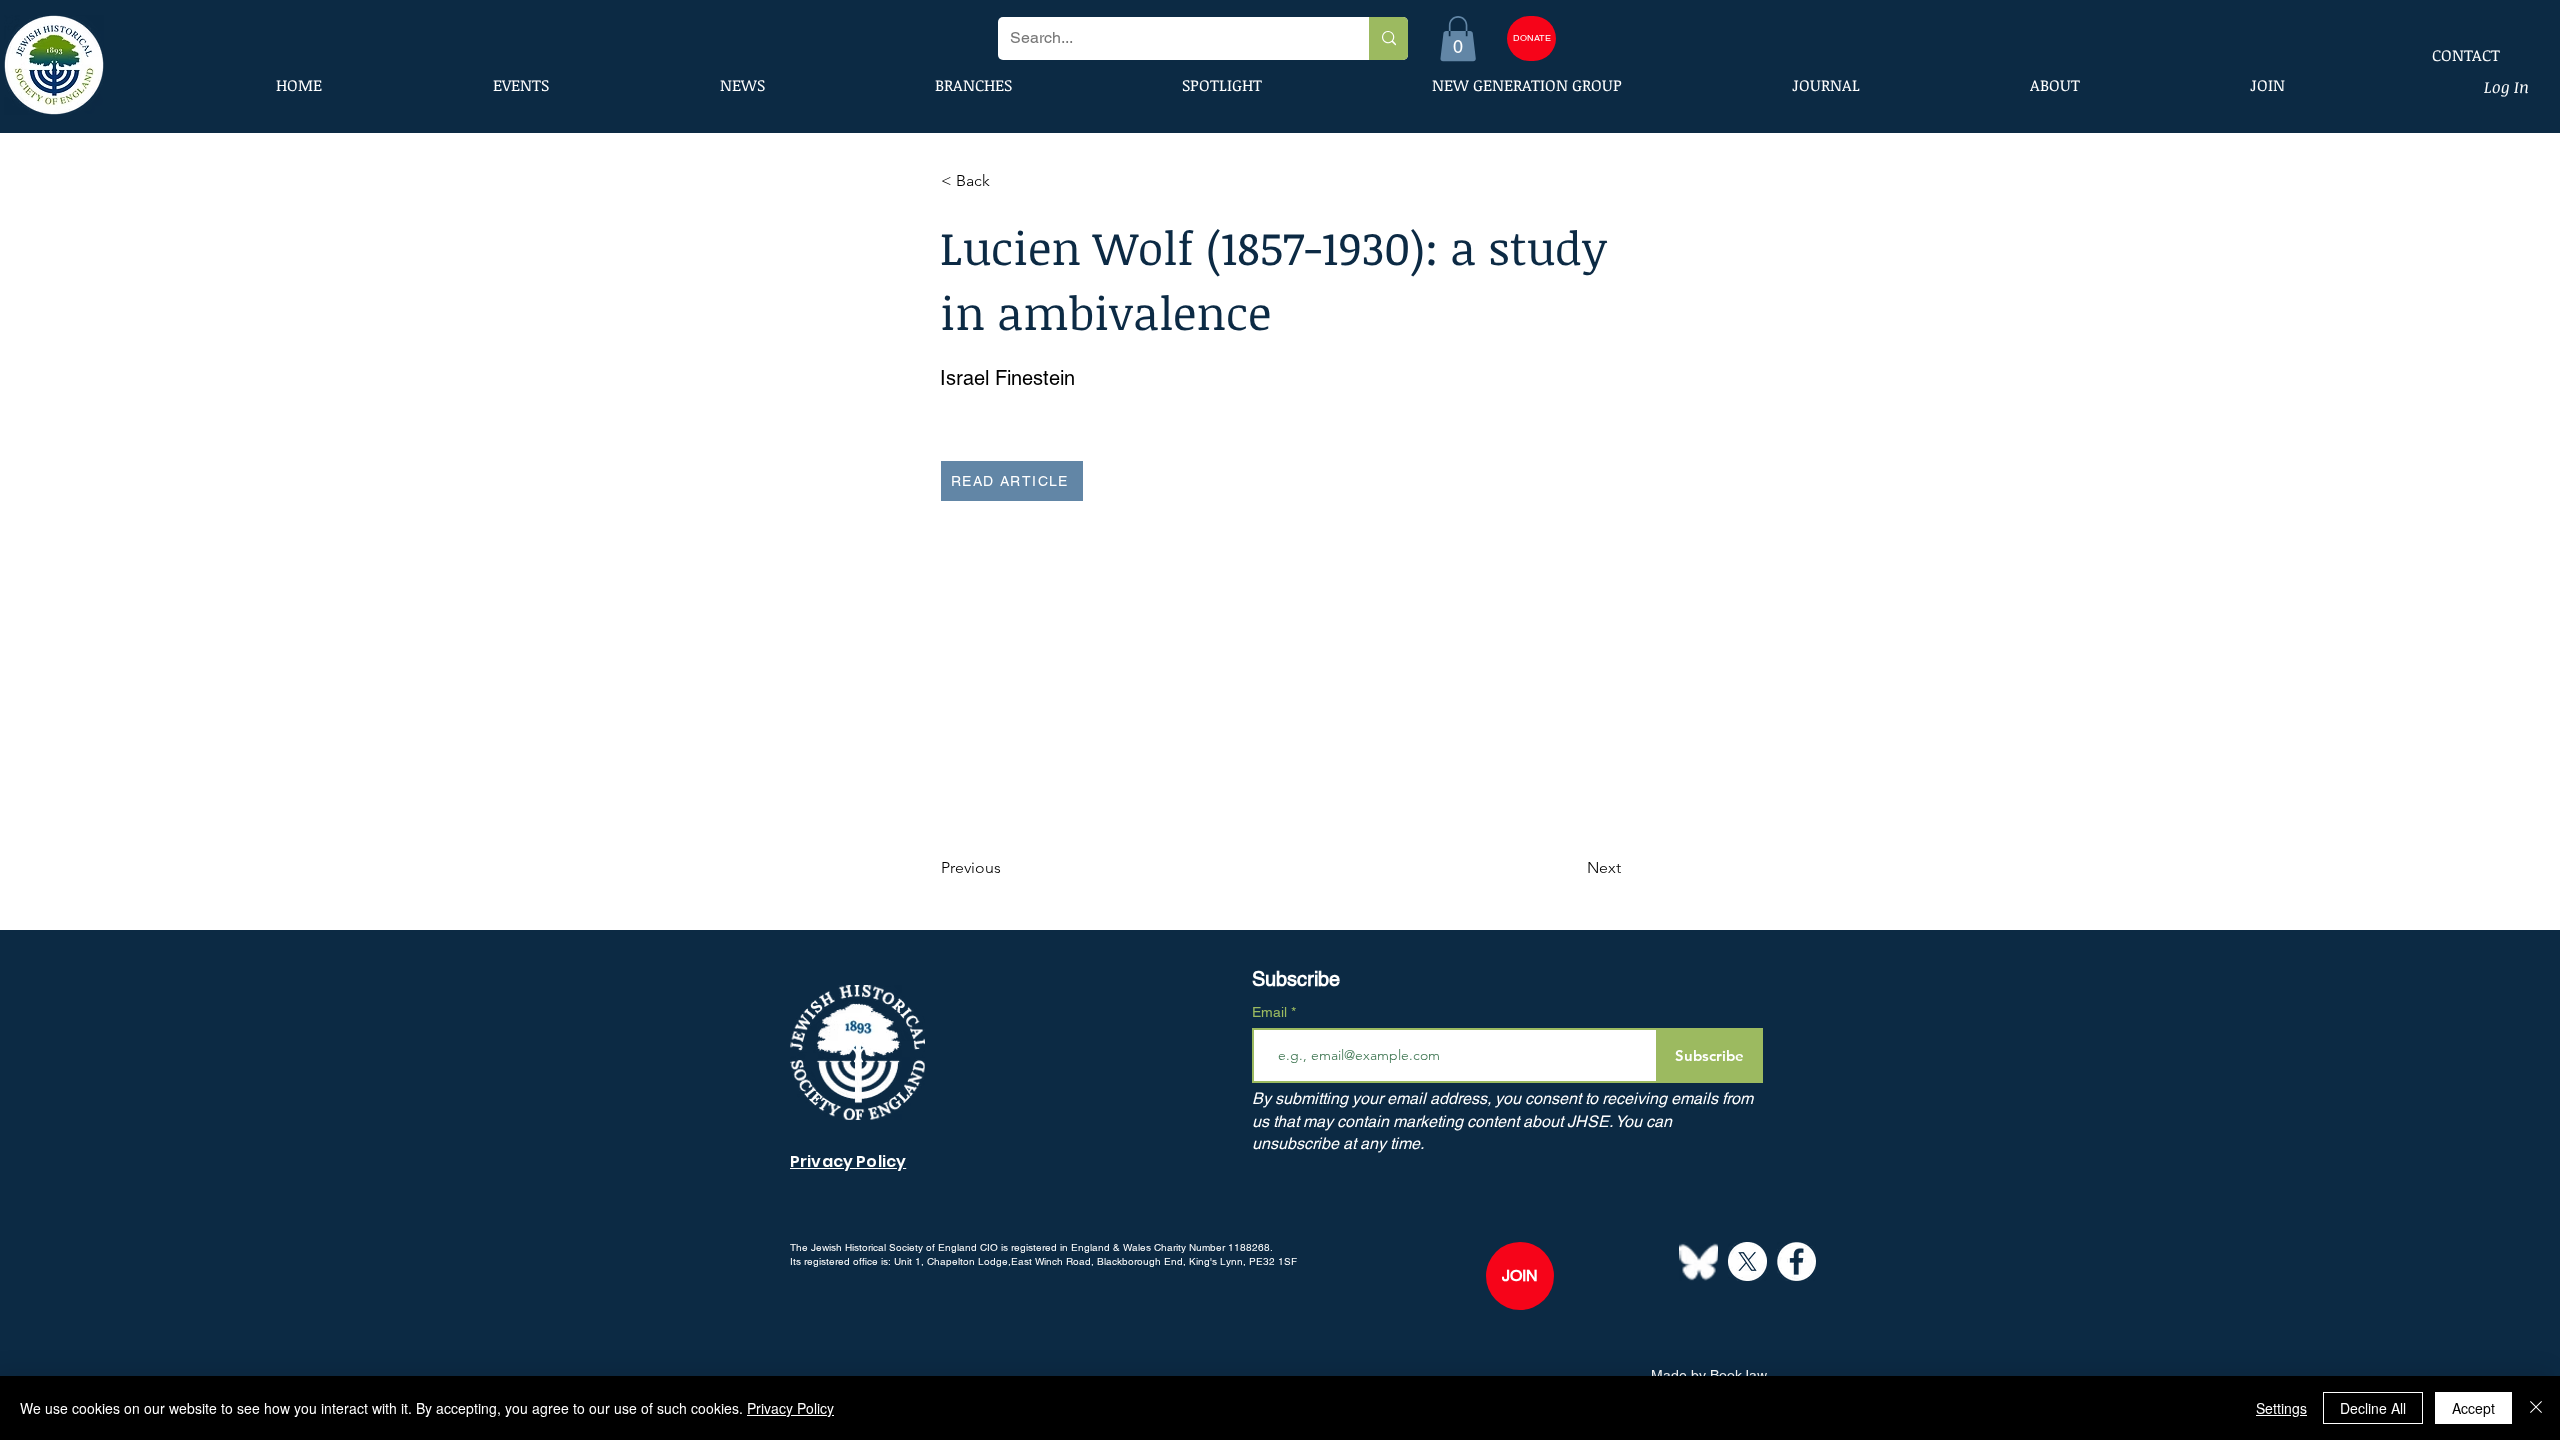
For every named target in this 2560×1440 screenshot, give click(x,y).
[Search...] (1388, 38)
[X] (1747, 1261)
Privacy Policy (790, 1408)
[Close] (2536, 1408)
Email (1271, 1012)
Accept (2473, 1408)
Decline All (2373, 1408)
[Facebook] (1796, 1261)
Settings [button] (2281, 1408)
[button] (1458, 38)
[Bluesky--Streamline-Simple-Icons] (1698, 1261)
